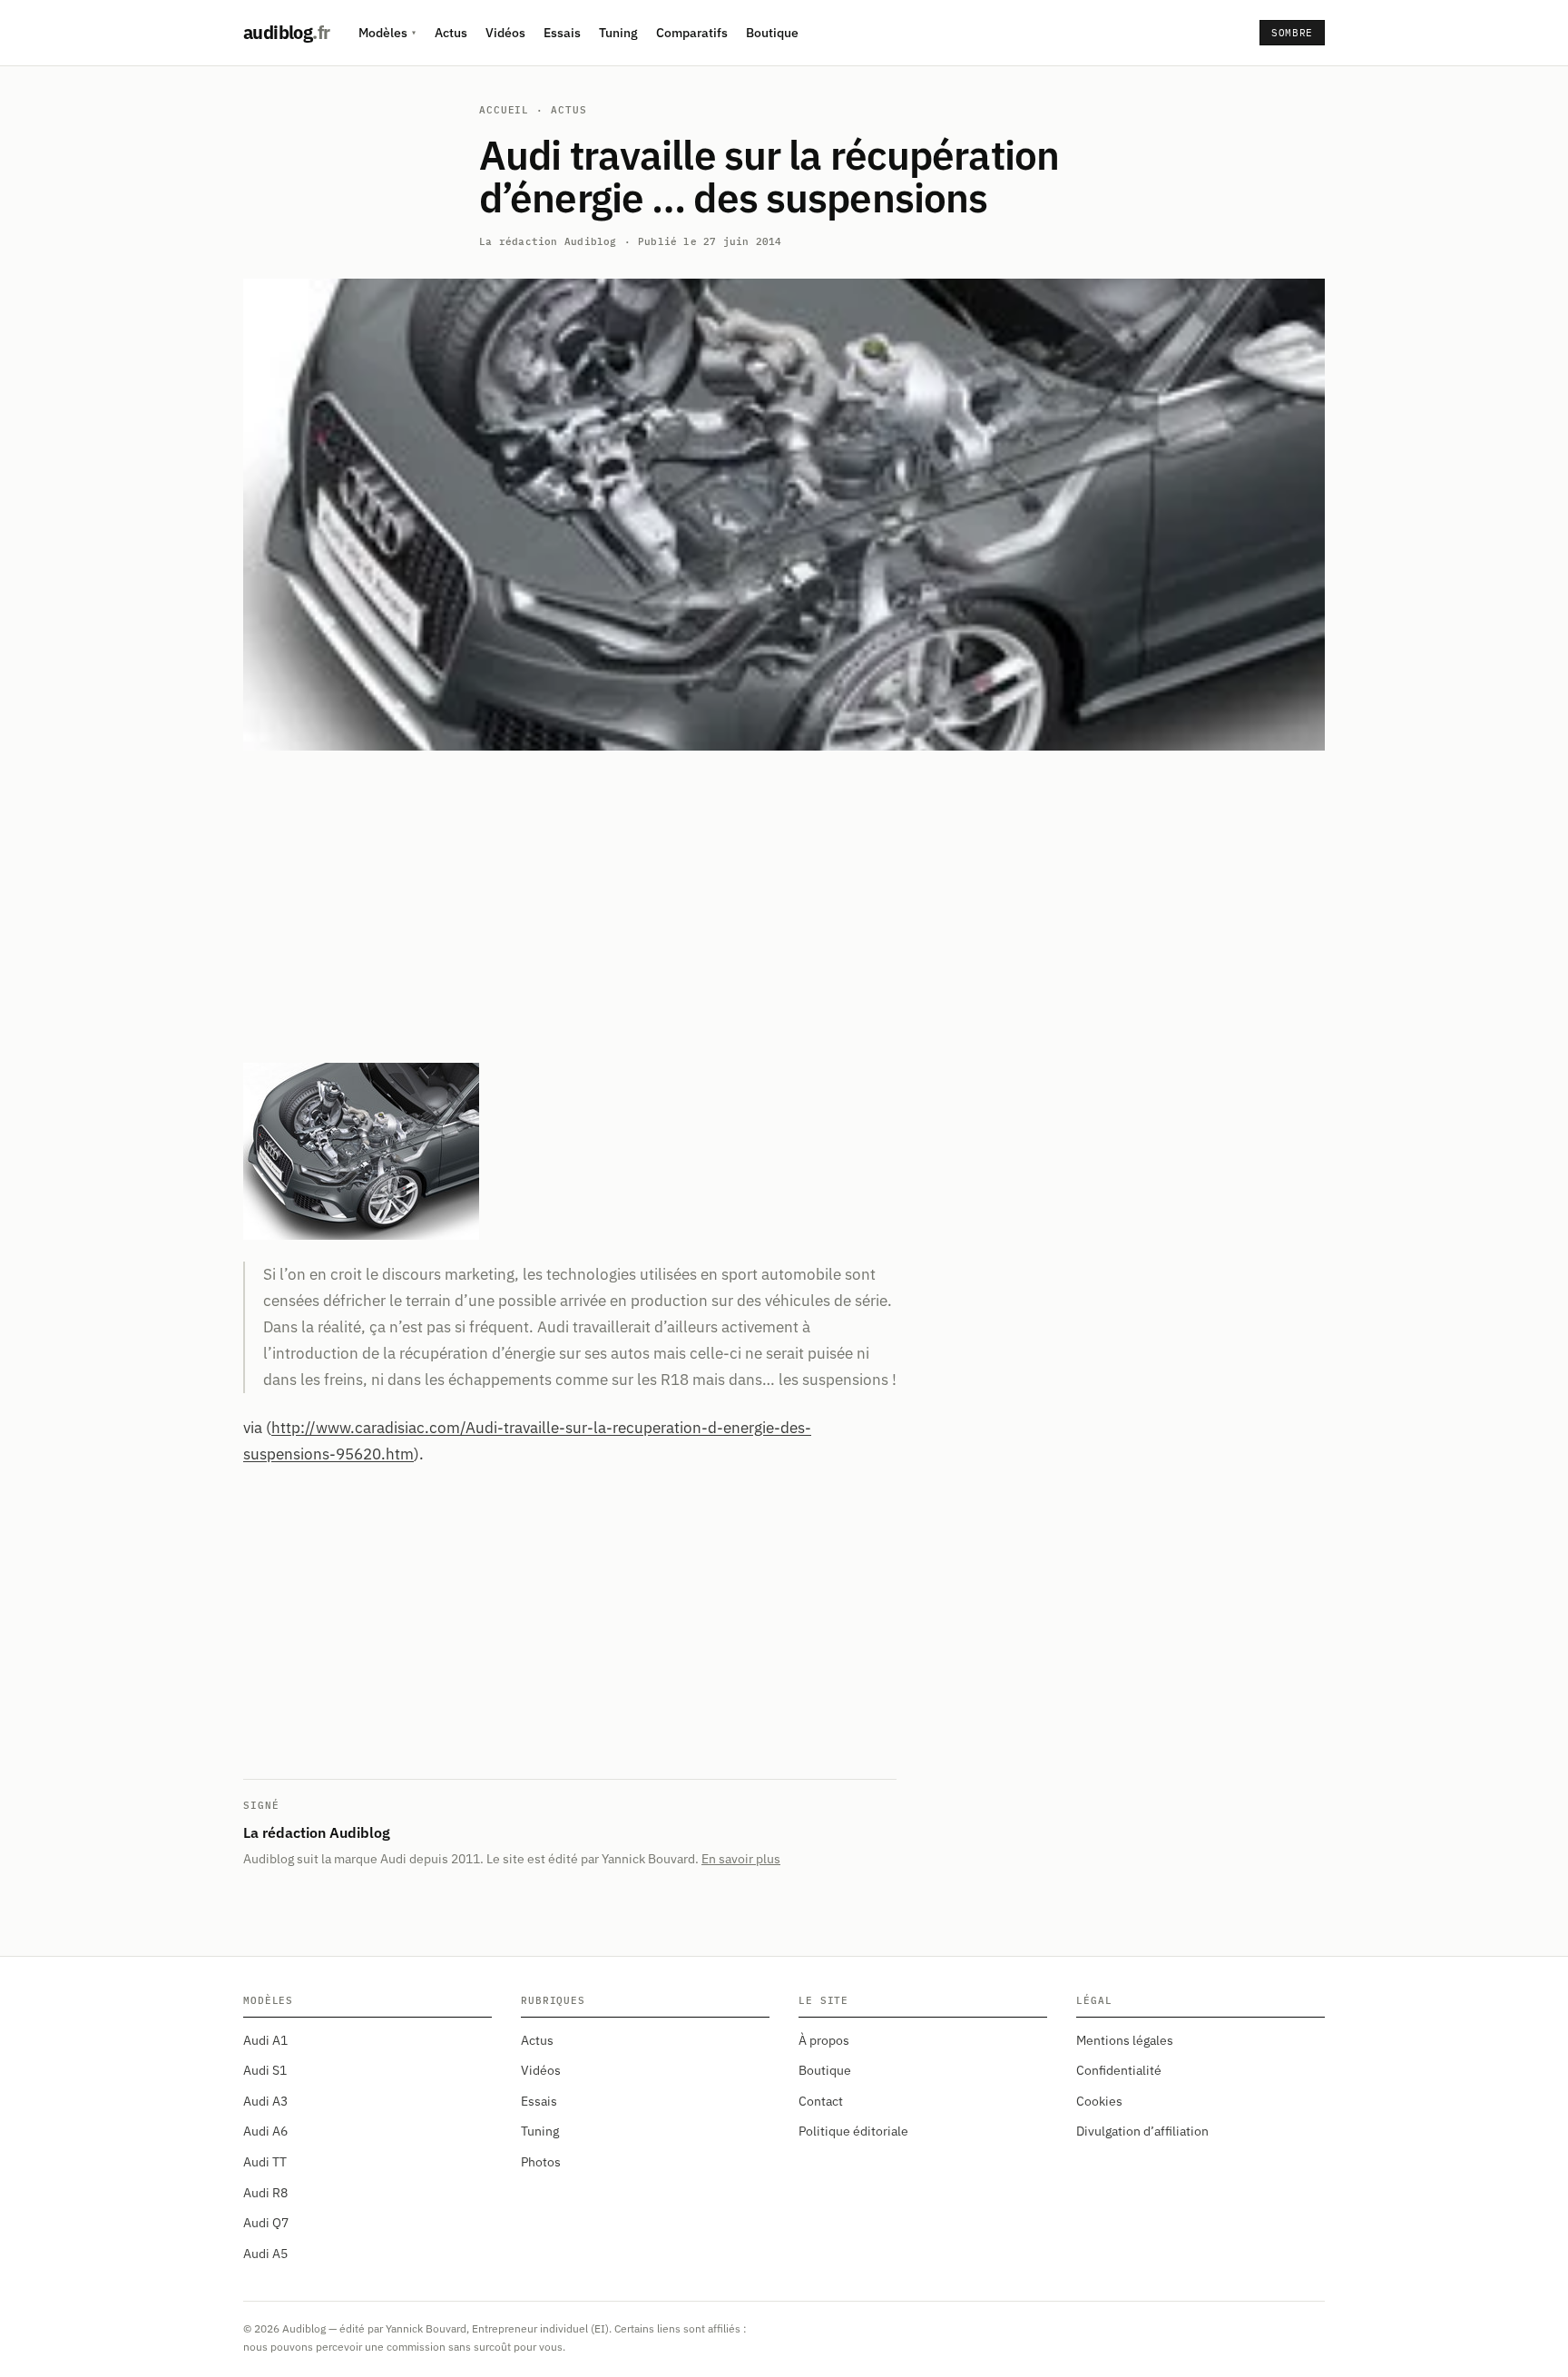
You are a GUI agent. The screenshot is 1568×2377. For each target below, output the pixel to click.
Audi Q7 (266, 2223)
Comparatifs (692, 33)
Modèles (387, 33)
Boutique (772, 33)
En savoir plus (741, 1859)
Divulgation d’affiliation (1142, 2131)
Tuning (618, 33)
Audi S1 (265, 2070)
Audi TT (265, 2162)
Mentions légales (1125, 2040)
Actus (451, 33)
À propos (824, 2040)
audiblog (286, 32)
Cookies (1099, 2101)
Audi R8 (265, 2193)
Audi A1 (265, 2040)
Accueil (504, 110)
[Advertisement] (784, 907)
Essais (562, 33)
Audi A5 (265, 2254)
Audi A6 (265, 2131)
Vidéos (505, 33)
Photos (541, 2162)
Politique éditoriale (853, 2131)
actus (568, 110)
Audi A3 (265, 2101)
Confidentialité (1119, 2070)
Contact (821, 2101)
